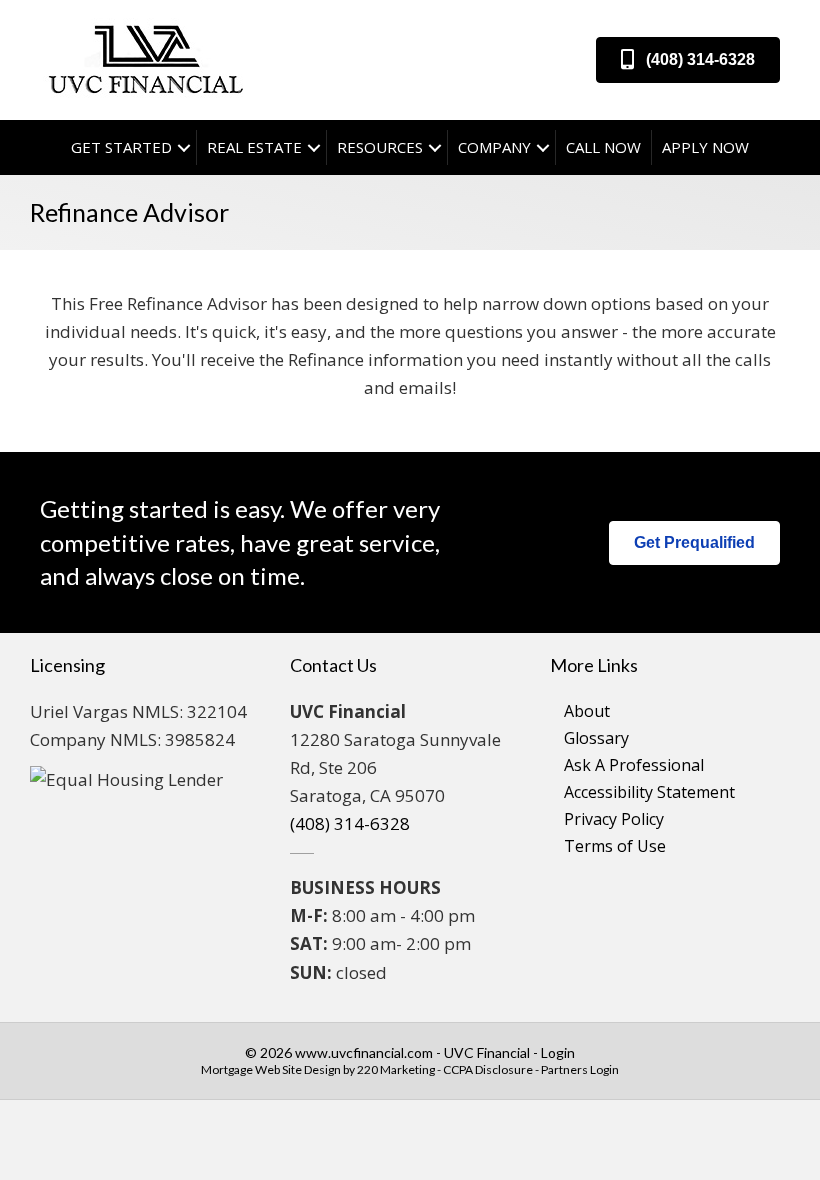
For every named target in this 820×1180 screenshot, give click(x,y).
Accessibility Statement (649, 792)
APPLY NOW (705, 147)
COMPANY (494, 147)
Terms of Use (615, 846)
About (587, 711)
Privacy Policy (614, 819)
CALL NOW (603, 147)
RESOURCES (380, 147)
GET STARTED (121, 147)
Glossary (596, 738)
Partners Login (580, 1069)
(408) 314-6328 (350, 823)
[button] (688, 60)
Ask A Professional (634, 765)
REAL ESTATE (254, 147)
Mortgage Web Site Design (271, 1069)
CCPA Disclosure (488, 1069)
